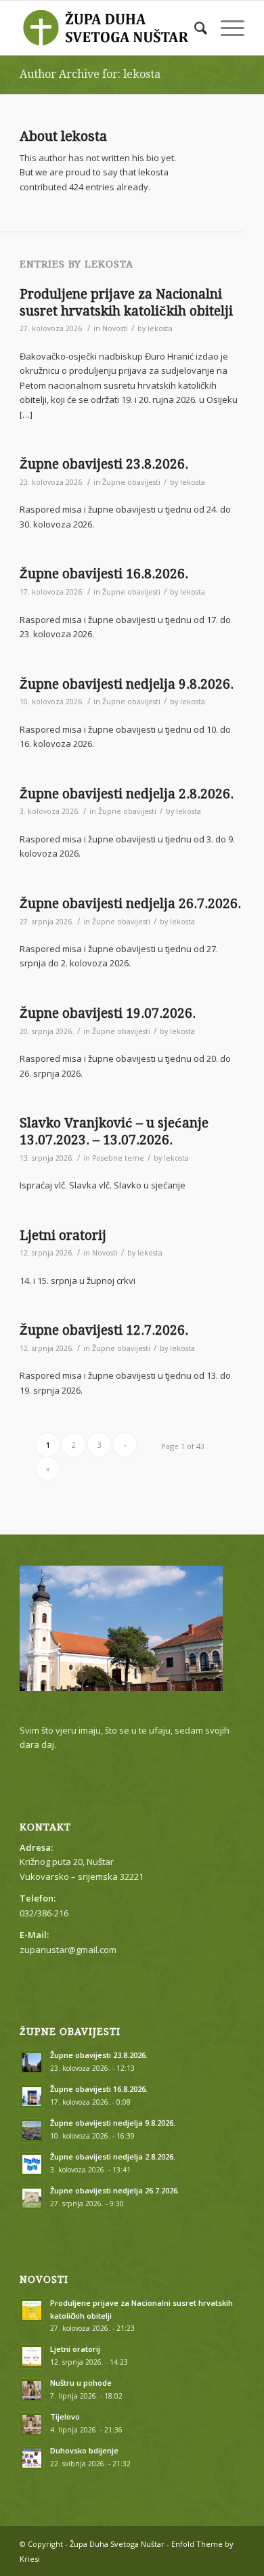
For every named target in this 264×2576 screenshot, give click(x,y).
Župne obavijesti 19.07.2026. (108, 1013)
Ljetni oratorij (63, 1236)
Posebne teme (118, 1158)
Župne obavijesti (131, 482)
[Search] (194, 28)
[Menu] (226, 28)
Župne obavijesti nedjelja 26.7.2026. (130, 904)
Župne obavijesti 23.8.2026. (104, 464)
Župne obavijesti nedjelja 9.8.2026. (127, 684)
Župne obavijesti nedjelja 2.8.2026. (127, 794)
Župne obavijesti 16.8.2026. (104, 574)
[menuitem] (194, 28)
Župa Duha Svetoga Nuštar (117, 2544)
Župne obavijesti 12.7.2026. (104, 1330)
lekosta (160, 328)
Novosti (115, 328)
